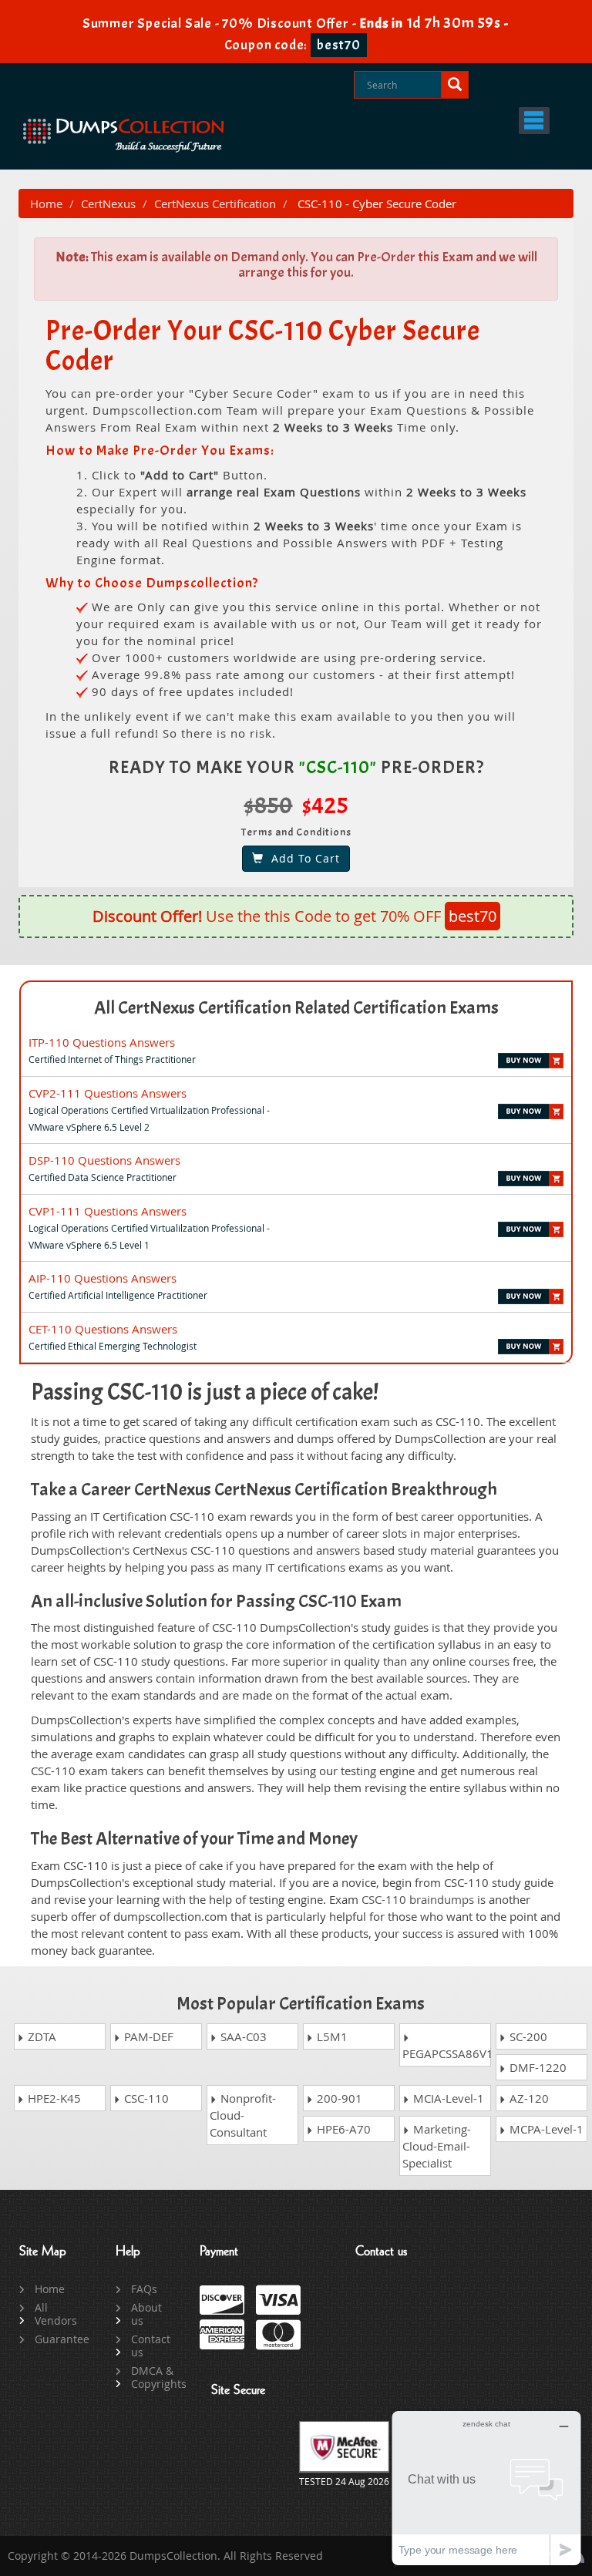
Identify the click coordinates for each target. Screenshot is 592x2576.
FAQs (144, 2289)
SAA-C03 (242, 2036)
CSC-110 (145, 2098)
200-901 (338, 2098)
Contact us (151, 2346)
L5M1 (331, 2036)
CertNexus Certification (215, 203)
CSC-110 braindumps (418, 1899)
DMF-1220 (536, 2067)
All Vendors (56, 2314)
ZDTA (40, 2036)
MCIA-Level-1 (447, 2098)
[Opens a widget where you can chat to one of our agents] (486, 2488)
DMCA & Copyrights (154, 2377)
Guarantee (57, 2339)
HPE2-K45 (53, 2098)
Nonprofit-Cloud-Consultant (243, 2115)
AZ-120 (528, 2098)
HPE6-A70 (342, 2129)
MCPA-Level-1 (545, 2129)
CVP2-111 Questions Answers (108, 1093)
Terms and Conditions (296, 832)
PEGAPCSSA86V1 (447, 2053)
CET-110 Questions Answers (103, 1329)
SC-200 (527, 2036)
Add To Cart (302, 858)
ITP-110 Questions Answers (102, 1042)
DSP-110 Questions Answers (104, 1160)
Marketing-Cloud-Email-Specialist (437, 2146)
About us (146, 2314)
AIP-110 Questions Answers (103, 1278)
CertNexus (108, 203)
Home (46, 203)
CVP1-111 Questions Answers (108, 1211)
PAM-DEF (147, 2036)
